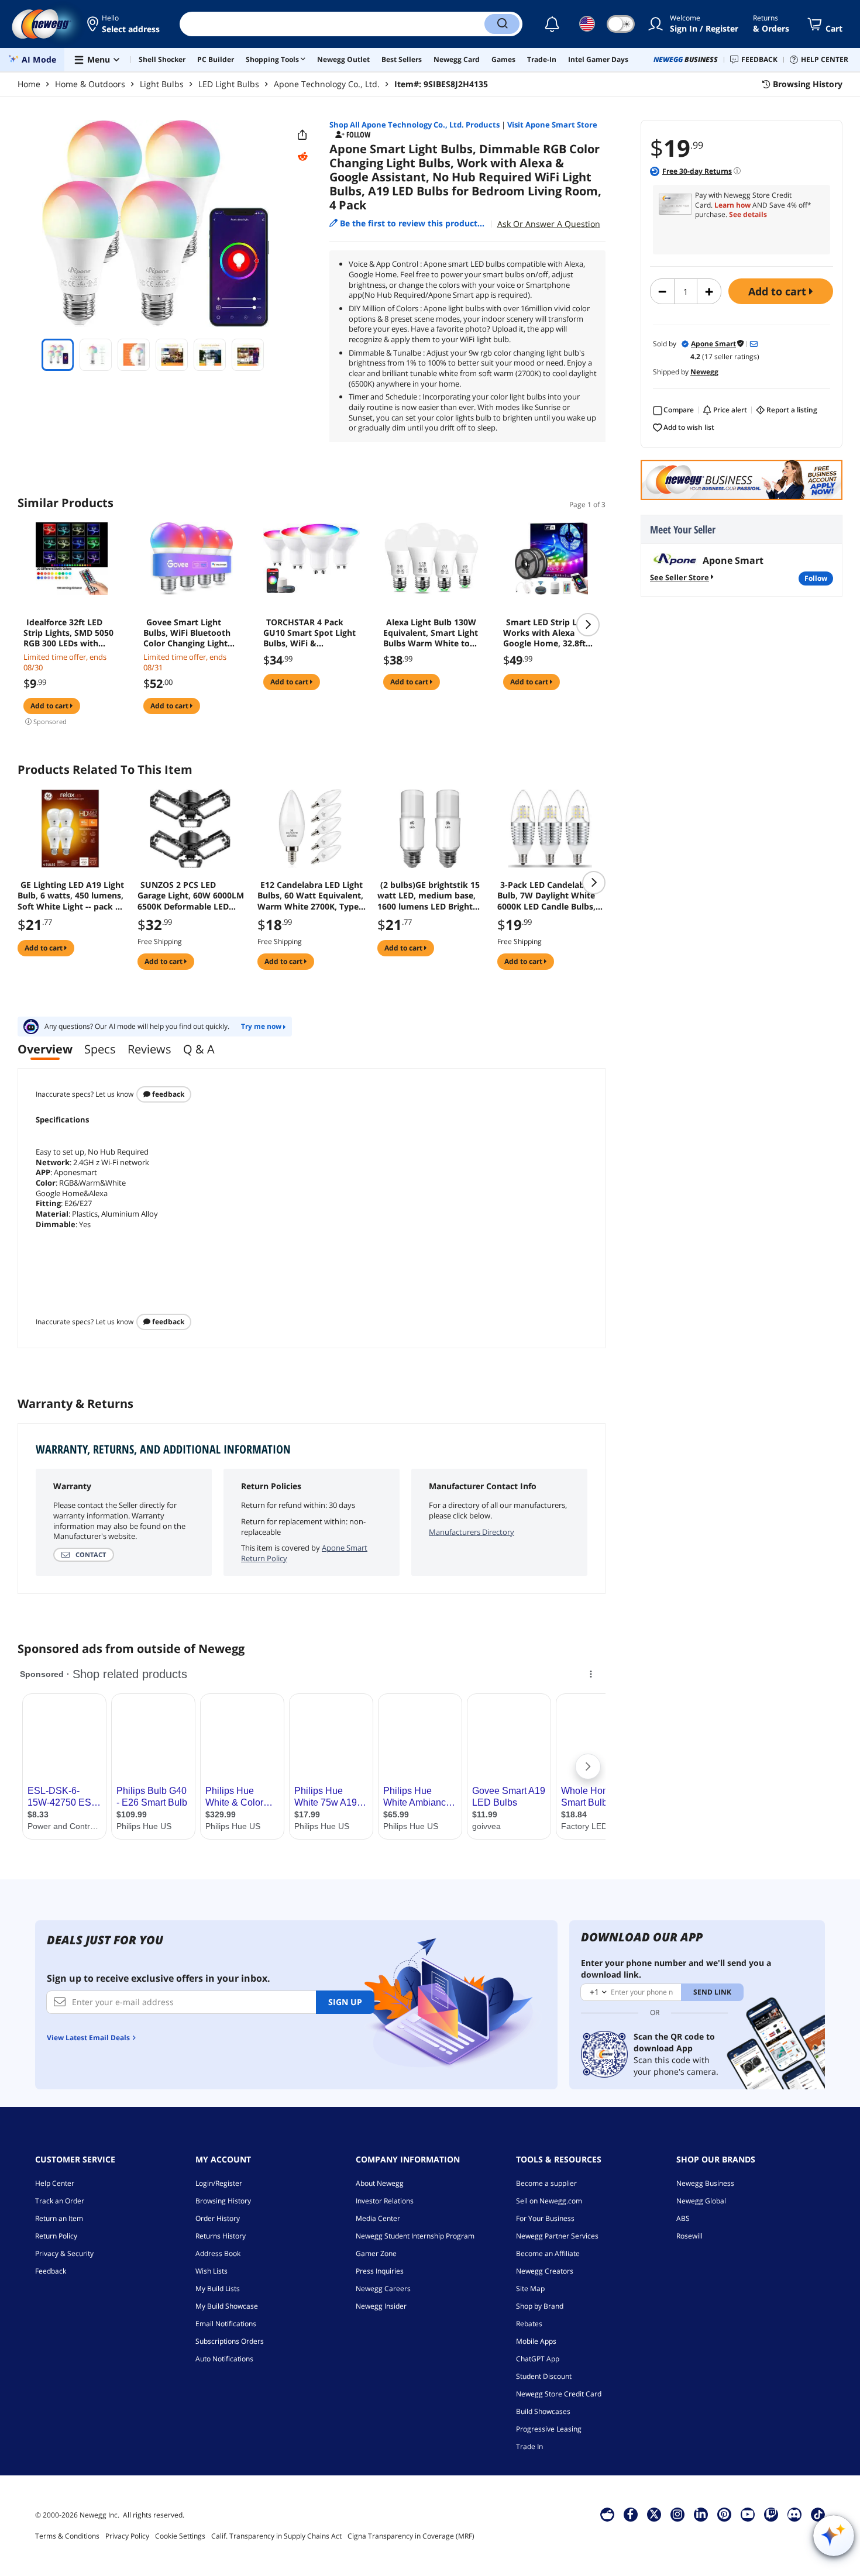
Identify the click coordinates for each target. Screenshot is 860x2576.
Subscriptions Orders (230, 2341)
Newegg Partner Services (557, 2236)
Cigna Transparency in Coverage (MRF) (411, 2536)
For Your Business (545, 2218)
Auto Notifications (224, 2359)
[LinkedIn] (701, 2514)
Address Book (218, 2253)
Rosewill (689, 2236)
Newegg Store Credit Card (559, 2394)
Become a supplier (546, 2183)
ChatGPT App (538, 2359)
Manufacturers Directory (472, 1532)
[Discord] (794, 2514)
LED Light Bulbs (229, 84)
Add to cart (779, 291)
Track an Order (60, 2201)
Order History (218, 2218)
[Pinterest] (724, 2514)
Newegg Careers (383, 2289)
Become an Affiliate (548, 2253)
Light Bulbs (162, 84)
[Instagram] (677, 2514)
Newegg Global (701, 2201)
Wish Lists (211, 2271)
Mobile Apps (536, 2341)
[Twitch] (771, 2514)
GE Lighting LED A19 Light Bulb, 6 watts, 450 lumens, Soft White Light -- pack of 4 (71, 896)
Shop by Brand (540, 2306)
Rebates (529, 2324)
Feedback (167, 1094)
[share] (302, 135)
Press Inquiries (380, 2271)
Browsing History (223, 2201)
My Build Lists (218, 2289)
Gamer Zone (376, 2253)
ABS (683, 2218)
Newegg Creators (545, 2271)
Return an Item (59, 2218)
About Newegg (380, 2183)
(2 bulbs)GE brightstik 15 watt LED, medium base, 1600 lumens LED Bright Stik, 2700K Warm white (429, 896)
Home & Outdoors (90, 84)
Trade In (529, 2446)
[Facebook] (630, 2514)
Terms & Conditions (67, 2536)
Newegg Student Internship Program (415, 2236)
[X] (654, 2514)
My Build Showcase (227, 2306)
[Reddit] (302, 157)
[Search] (502, 24)
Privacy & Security (64, 2253)
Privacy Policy (127, 2536)
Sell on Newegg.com (549, 2201)
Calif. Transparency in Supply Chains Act (276, 2536)
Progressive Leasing (549, 2429)
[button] (124, 24)
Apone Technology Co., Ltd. (327, 84)
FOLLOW (816, 578)
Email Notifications (226, 2324)
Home (29, 84)
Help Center (55, 2183)
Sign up (345, 2002)
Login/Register (219, 2183)
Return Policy (56, 2236)
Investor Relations (385, 2201)
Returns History (221, 2236)
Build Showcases (543, 2411)
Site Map (530, 2289)
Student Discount (544, 2376)
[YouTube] (748, 2514)
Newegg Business (705, 2183)
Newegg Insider (381, 2306)
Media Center (378, 2218)
